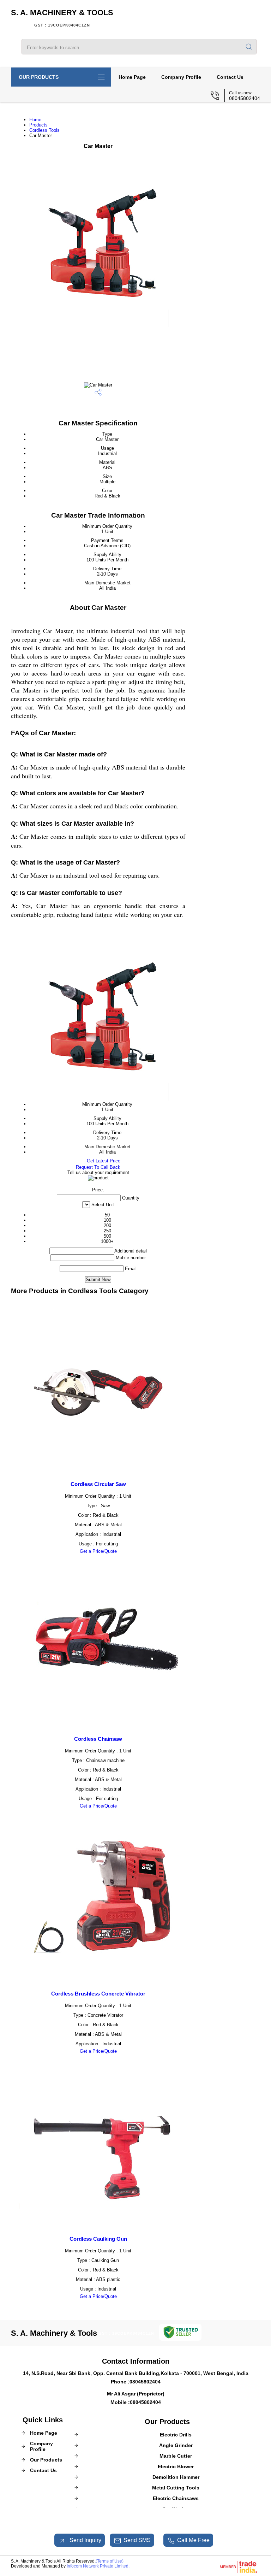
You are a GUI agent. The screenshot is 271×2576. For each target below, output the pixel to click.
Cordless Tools (44, 130)
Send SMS (137, 2540)
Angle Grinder (176, 2445)
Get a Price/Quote (98, 1551)
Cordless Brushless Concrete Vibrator (98, 1994)
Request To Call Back (98, 1167)
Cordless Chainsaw (98, 1739)
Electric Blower (176, 2466)
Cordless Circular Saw (98, 1484)
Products (38, 125)
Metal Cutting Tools (176, 2488)
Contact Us (230, 77)
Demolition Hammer (176, 2477)
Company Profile (181, 77)
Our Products (39, 77)
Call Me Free (193, 2540)
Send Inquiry (85, 2540)
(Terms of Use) (110, 2561)
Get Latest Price (103, 1161)
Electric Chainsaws (176, 2498)
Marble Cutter (176, 2456)
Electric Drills (176, 2435)
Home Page (132, 77)
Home (35, 120)
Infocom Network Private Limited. (98, 2566)
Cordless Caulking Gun (98, 2239)
